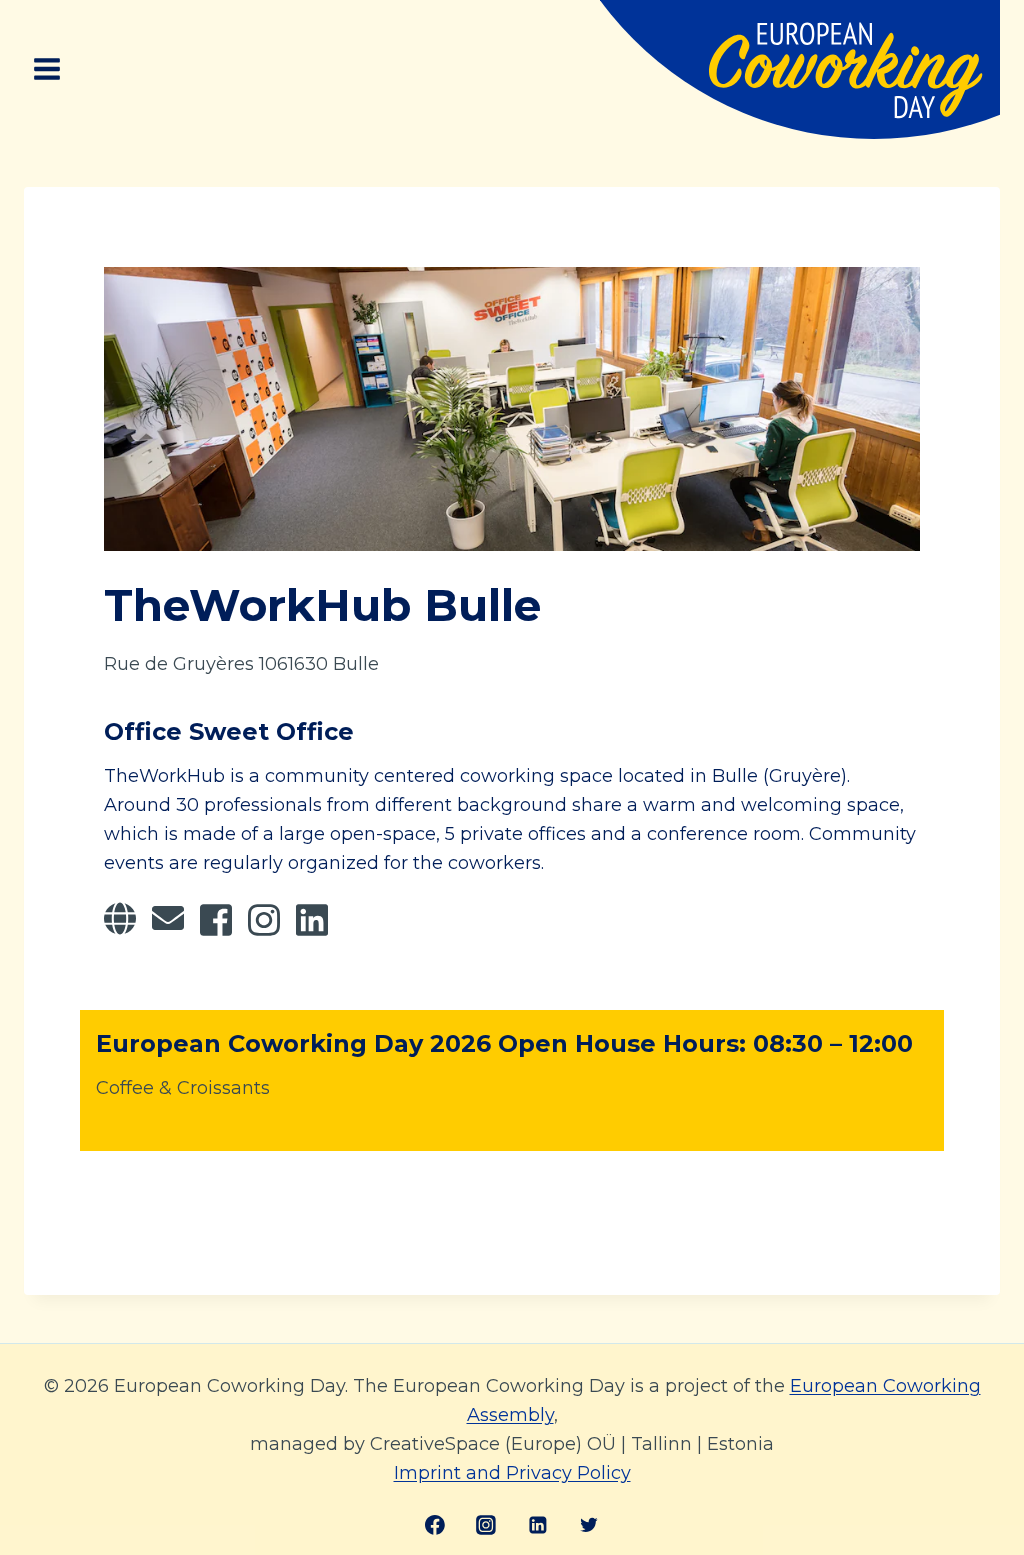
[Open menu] (47, 69)
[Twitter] (589, 1525)
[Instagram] (486, 1525)
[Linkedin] (538, 1525)
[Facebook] (435, 1525)
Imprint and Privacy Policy (512, 1473)
